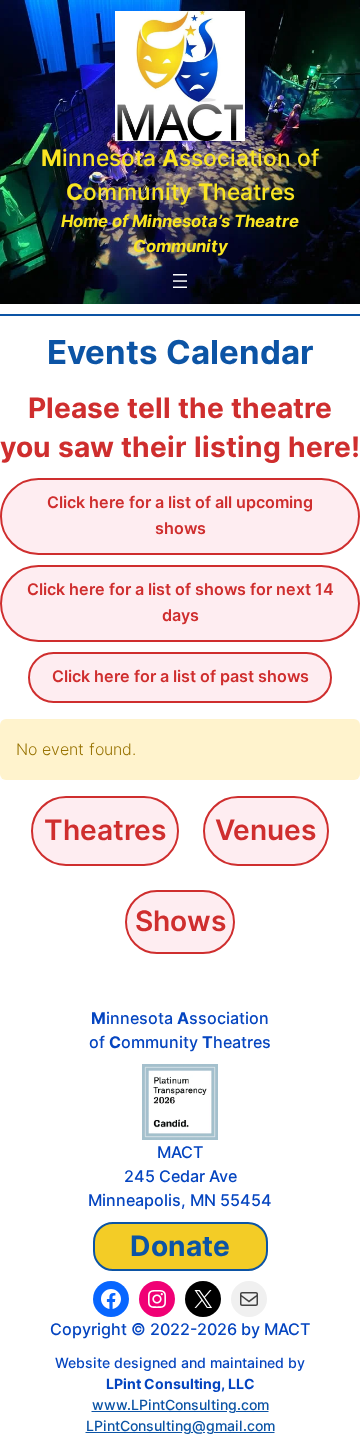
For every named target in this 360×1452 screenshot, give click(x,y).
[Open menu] (180, 281)
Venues (265, 830)
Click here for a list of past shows (180, 676)
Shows (180, 921)
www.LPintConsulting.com (180, 1404)
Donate (180, 1246)
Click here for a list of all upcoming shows (180, 515)
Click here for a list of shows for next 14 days (180, 602)
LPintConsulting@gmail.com (180, 1425)
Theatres (105, 830)
